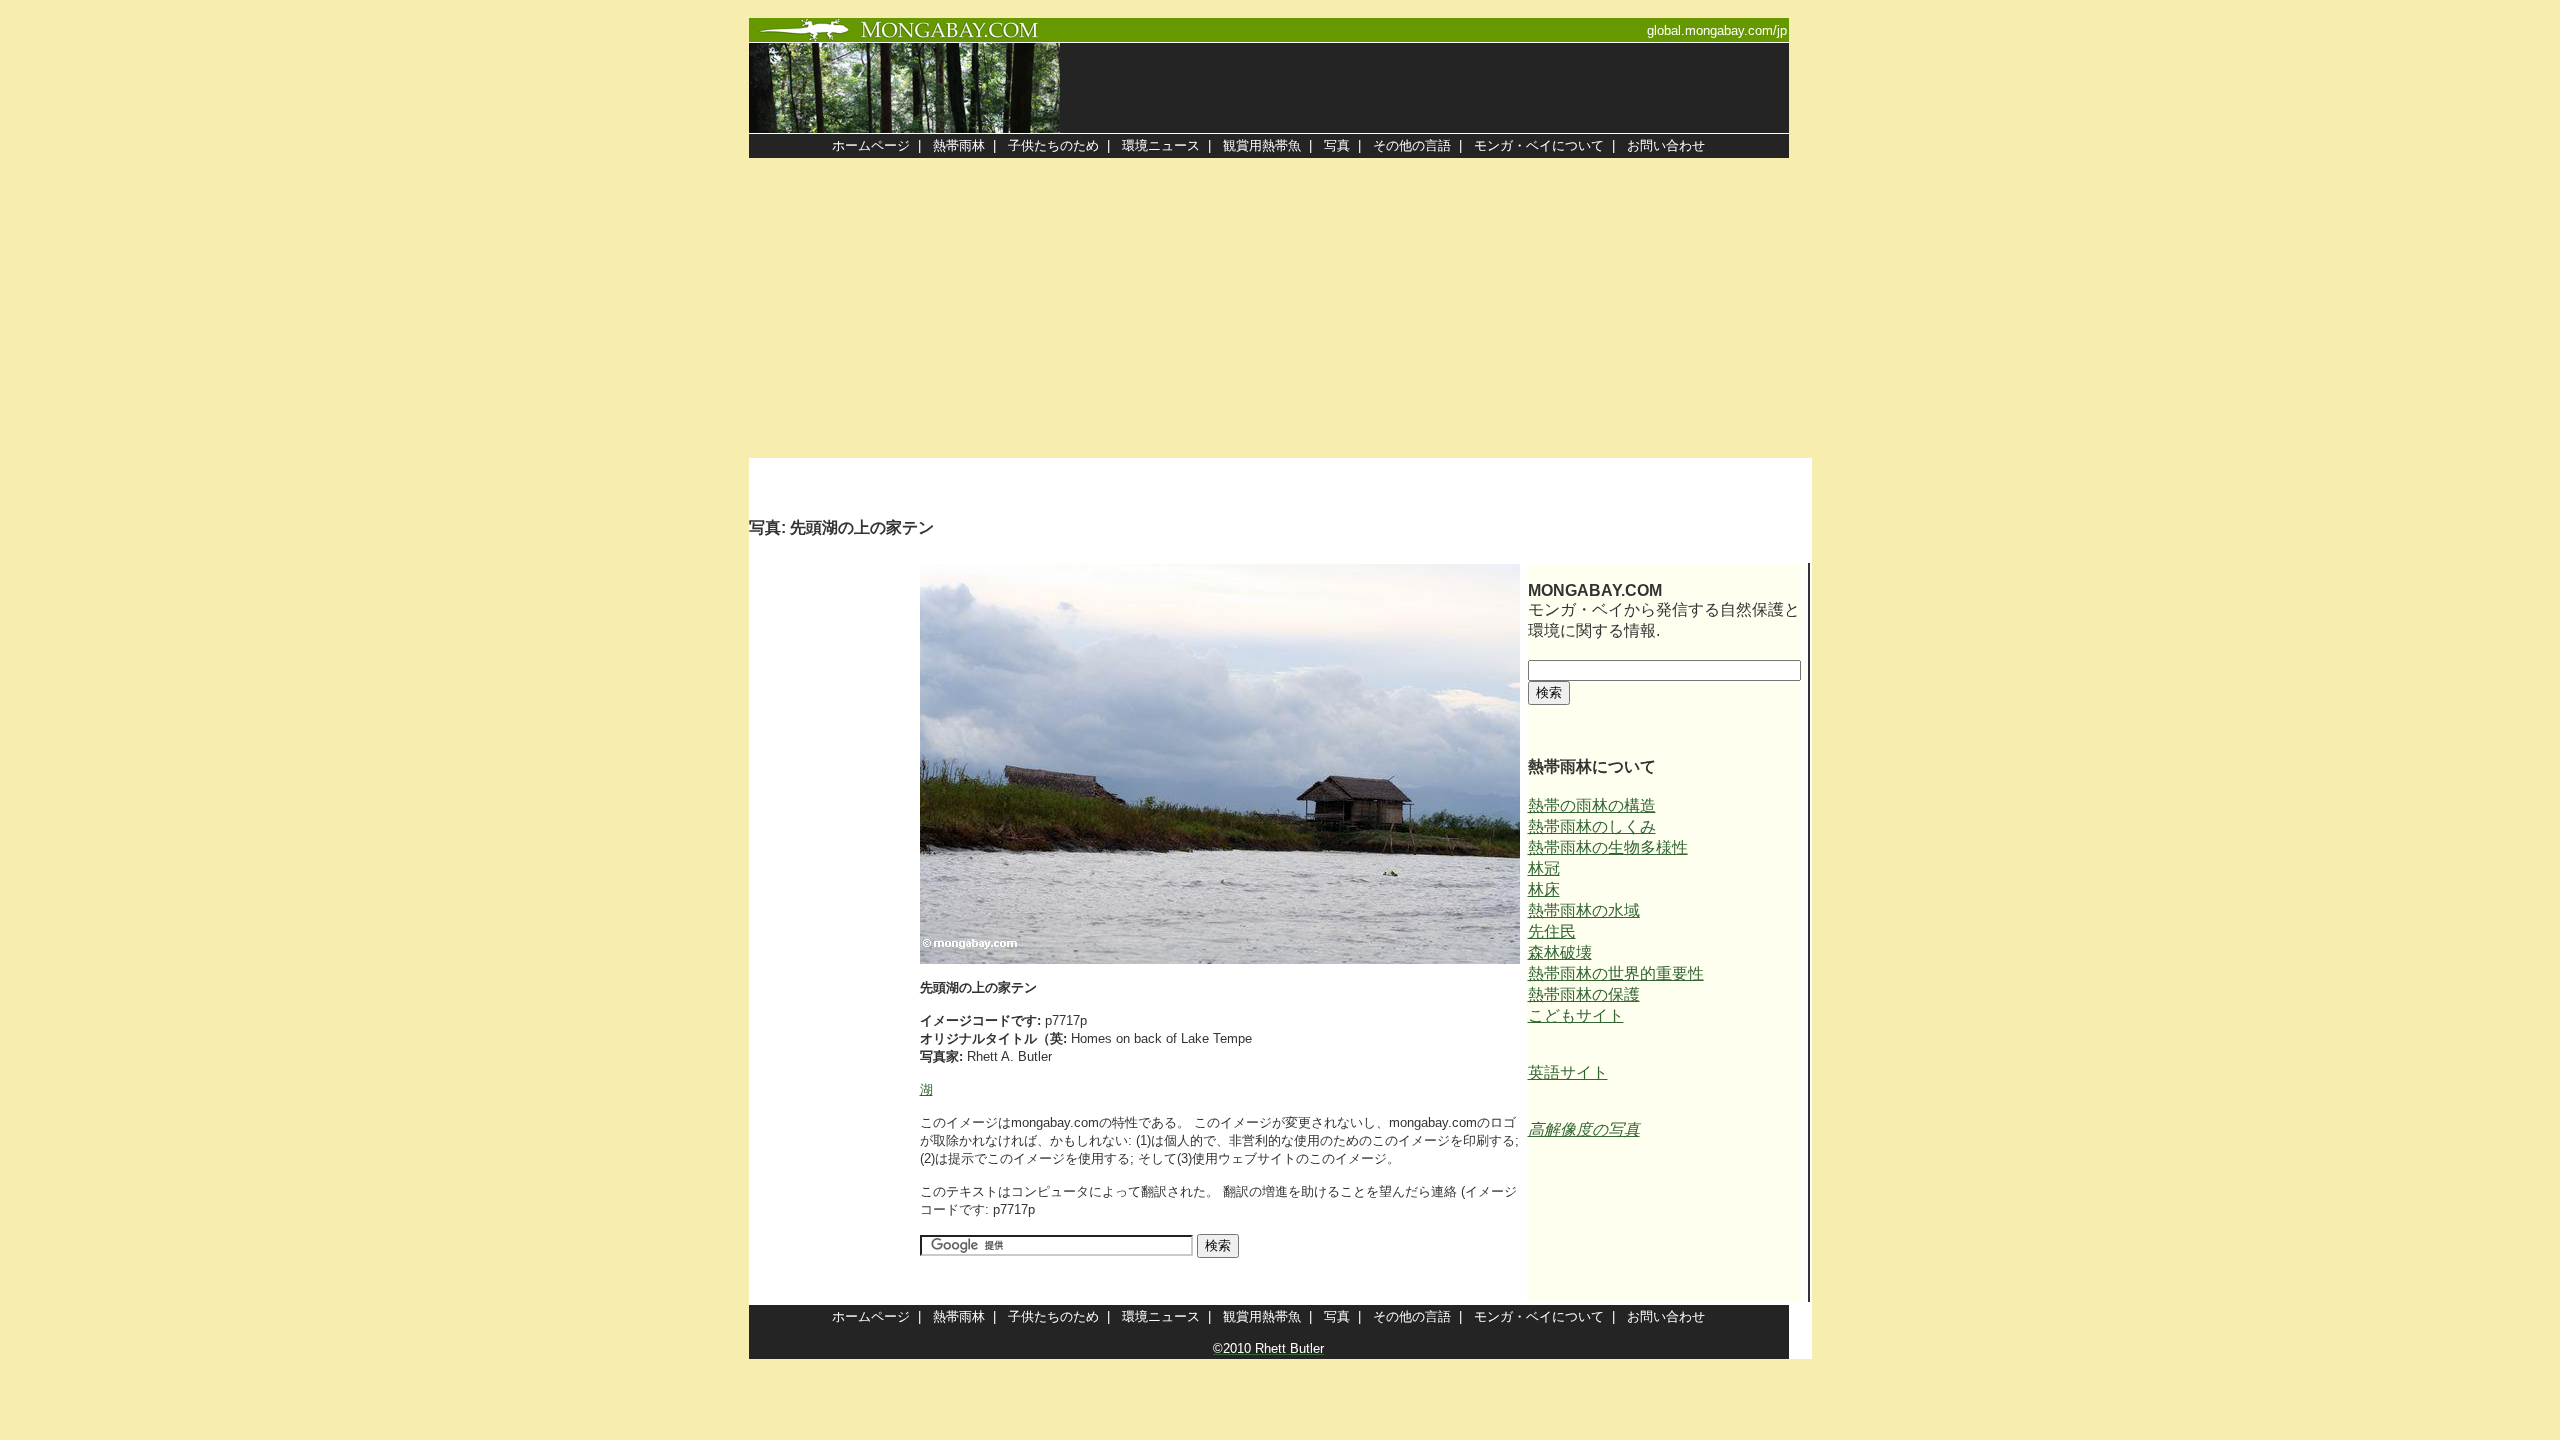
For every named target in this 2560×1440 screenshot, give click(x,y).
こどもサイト (1576, 1015)
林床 (1544, 889)
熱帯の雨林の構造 (1592, 805)
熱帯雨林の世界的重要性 (1616, 973)
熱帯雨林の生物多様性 (1608, 847)
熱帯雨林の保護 (1584, 994)
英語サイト (1568, 1072)
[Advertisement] (1280, 308)
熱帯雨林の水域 (1584, 910)
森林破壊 (1560, 952)
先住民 (1552, 931)
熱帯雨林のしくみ (1592, 826)
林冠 (1544, 868)
